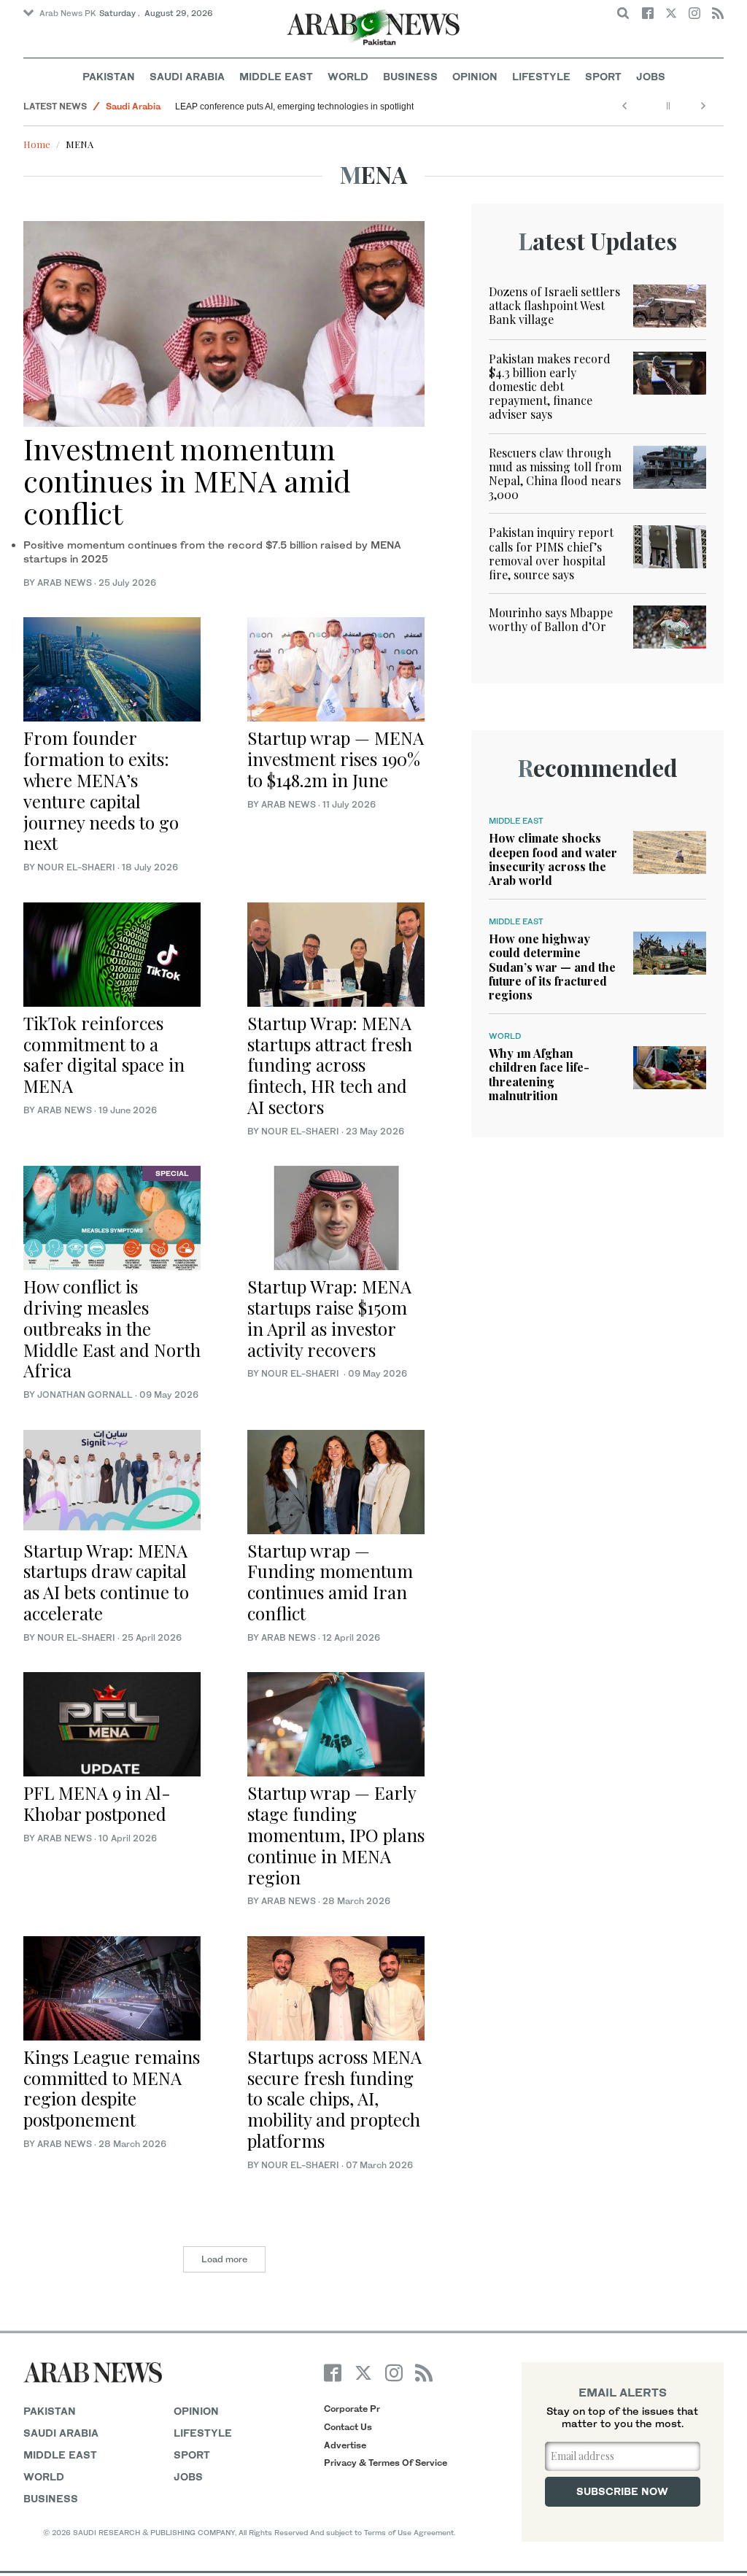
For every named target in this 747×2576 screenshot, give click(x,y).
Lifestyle (541, 76)
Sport (603, 76)
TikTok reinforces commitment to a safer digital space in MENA (104, 1054)
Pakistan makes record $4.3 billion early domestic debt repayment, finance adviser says (550, 387)
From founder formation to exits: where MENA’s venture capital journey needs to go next (101, 790)
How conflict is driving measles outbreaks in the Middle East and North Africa (112, 1328)
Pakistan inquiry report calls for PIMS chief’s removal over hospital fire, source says (551, 553)
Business (410, 76)
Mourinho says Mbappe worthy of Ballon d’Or (551, 619)
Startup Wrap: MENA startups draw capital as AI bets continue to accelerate (106, 1582)
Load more (224, 2259)
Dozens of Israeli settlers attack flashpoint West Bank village (554, 305)
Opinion (475, 76)
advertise (345, 2445)
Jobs (651, 76)
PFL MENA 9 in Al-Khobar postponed (97, 1803)
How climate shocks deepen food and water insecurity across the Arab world (553, 859)
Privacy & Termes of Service (386, 2463)
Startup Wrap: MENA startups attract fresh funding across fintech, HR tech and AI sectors (330, 1065)
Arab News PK (68, 13)
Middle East (276, 76)
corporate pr (352, 2409)
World (348, 76)
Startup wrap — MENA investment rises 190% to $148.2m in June (336, 759)
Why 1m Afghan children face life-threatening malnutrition (539, 1074)
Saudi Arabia (187, 76)
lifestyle (203, 2433)
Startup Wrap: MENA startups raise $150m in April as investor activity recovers (329, 1318)
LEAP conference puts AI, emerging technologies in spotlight (294, 107)
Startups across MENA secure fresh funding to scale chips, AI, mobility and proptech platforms (334, 2099)
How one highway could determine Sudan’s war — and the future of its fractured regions (552, 967)
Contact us (348, 2427)
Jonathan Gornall (85, 1395)
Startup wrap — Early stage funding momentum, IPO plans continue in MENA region (336, 1834)
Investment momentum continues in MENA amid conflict (187, 480)
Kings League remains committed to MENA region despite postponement (112, 2088)
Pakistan (109, 76)
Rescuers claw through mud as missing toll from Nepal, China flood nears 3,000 (555, 474)
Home (37, 144)
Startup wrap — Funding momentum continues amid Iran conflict (330, 1582)
